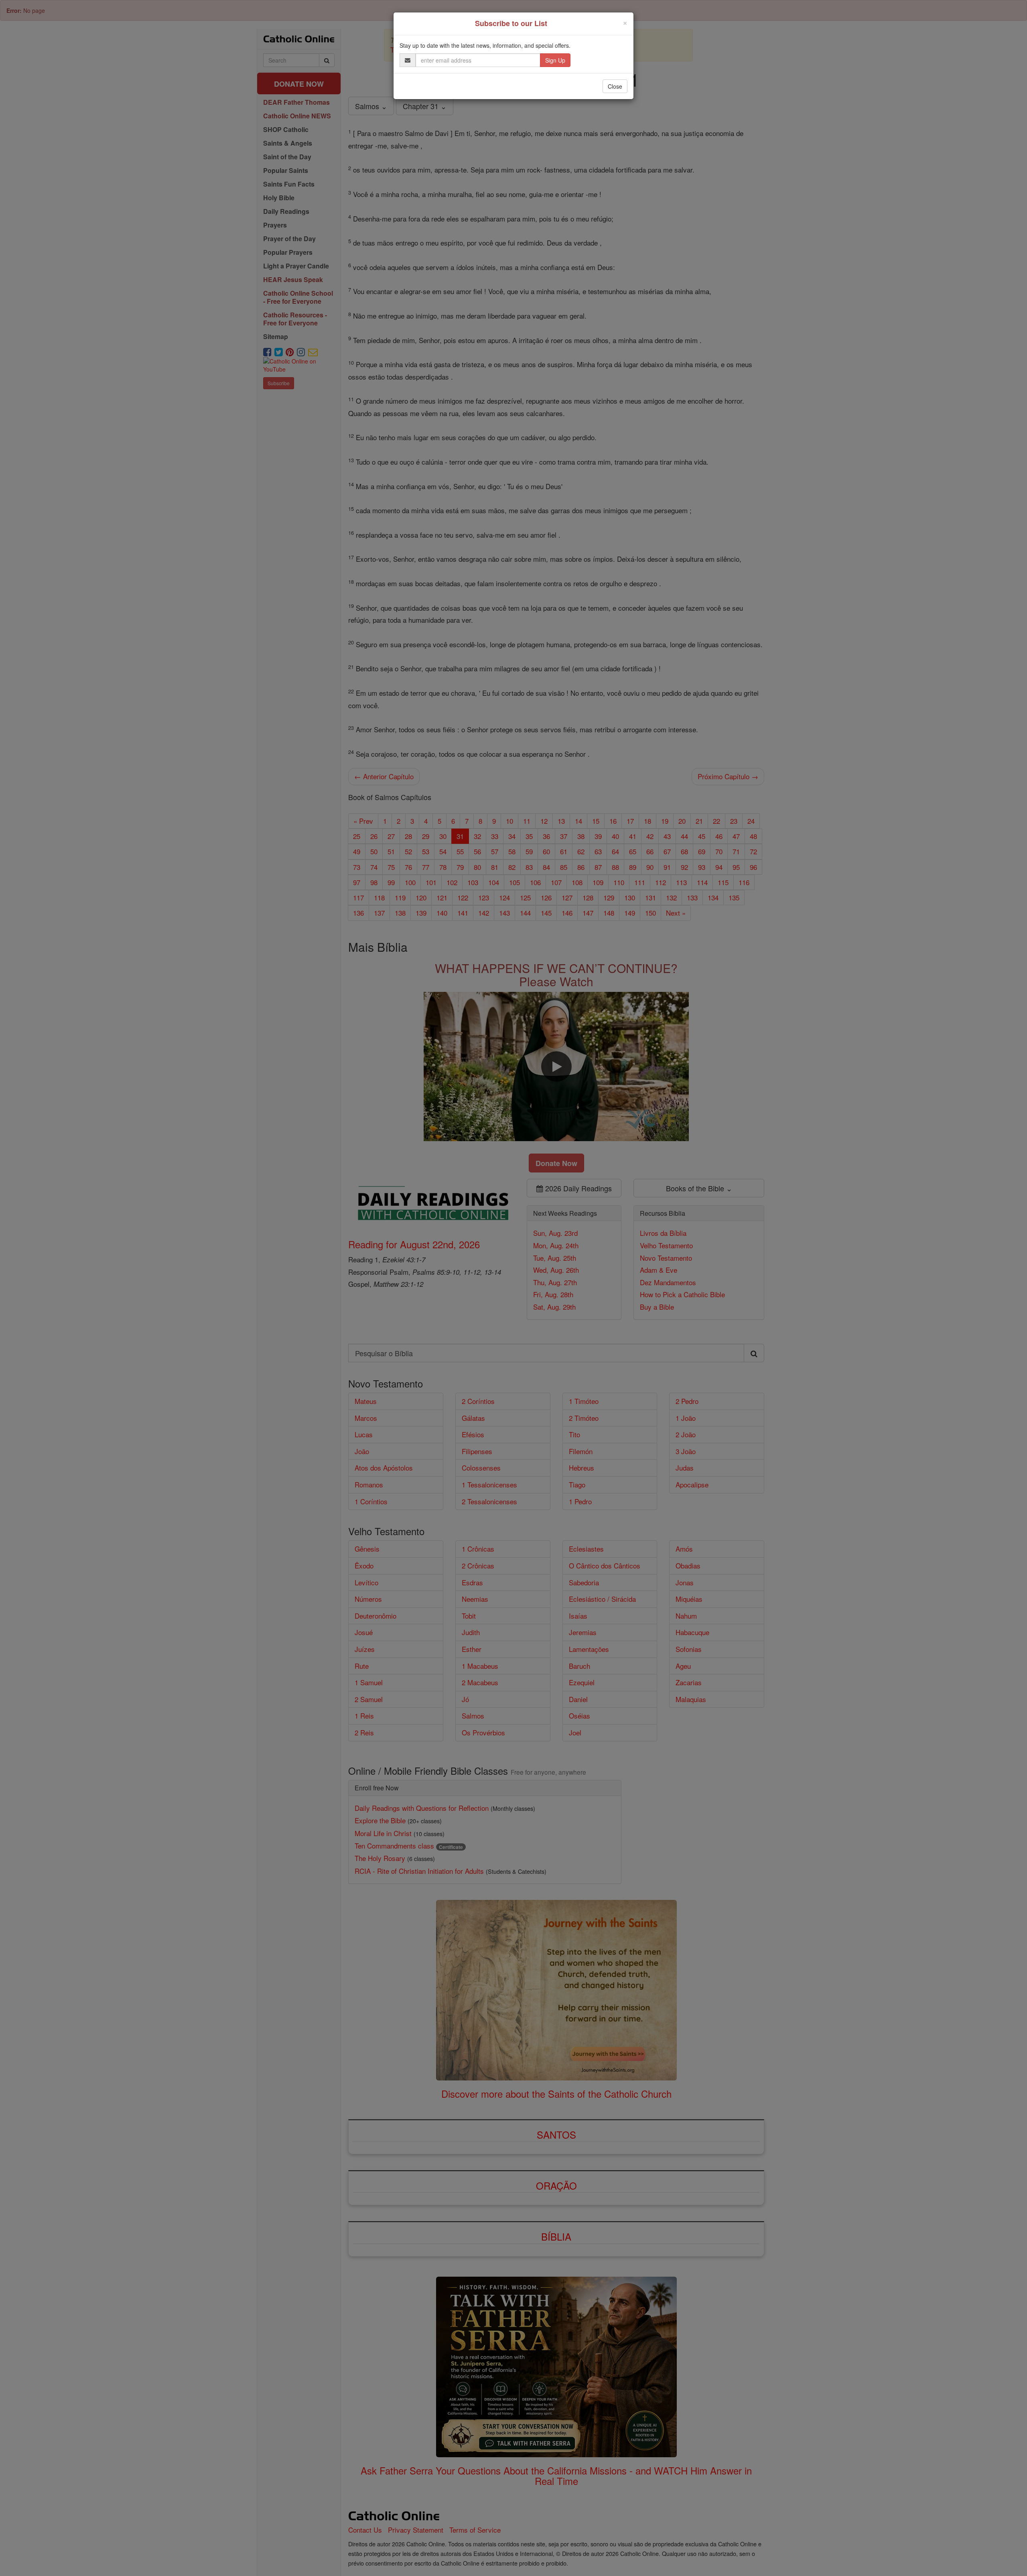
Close (615, 86)
